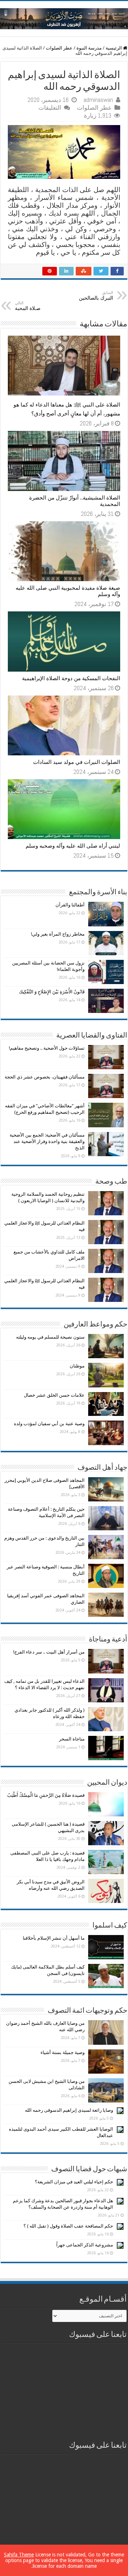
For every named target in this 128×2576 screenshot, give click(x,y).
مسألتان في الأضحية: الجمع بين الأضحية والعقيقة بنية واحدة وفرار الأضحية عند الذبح (47, 1141)
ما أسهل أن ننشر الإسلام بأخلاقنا (54, 1938)
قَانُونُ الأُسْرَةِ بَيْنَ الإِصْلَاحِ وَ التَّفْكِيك (52, 992)
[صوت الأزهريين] (64, 17)
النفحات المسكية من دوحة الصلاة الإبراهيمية (71, 678)
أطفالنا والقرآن (70, 905)
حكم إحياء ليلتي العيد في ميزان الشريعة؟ (74, 2182)
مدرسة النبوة (89, 48)
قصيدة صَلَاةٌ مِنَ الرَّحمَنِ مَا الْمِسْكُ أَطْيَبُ (46, 1795)
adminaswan (98, 100)
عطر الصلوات (59, 48)
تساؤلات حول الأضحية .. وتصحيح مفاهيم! (47, 1048)
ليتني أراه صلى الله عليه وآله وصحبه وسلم (73, 846)
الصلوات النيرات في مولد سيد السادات (77, 762)
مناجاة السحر (72, 1739)
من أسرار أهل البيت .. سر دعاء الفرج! (49, 1652)
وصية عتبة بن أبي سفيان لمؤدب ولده (49, 1424)
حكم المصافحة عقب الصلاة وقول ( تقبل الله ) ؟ (68, 2226)
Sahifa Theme (19, 2555)
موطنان (77, 1366)
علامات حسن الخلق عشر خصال (54, 1395)
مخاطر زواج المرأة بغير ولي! (58, 934)
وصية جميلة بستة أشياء (63, 2052)
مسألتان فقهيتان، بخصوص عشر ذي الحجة (45, 1077)
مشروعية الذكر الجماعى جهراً (85, 2245)
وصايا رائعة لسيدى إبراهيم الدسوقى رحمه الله (69, 2110)
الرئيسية (114, 48)
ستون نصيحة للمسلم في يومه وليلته (50, 1337)
